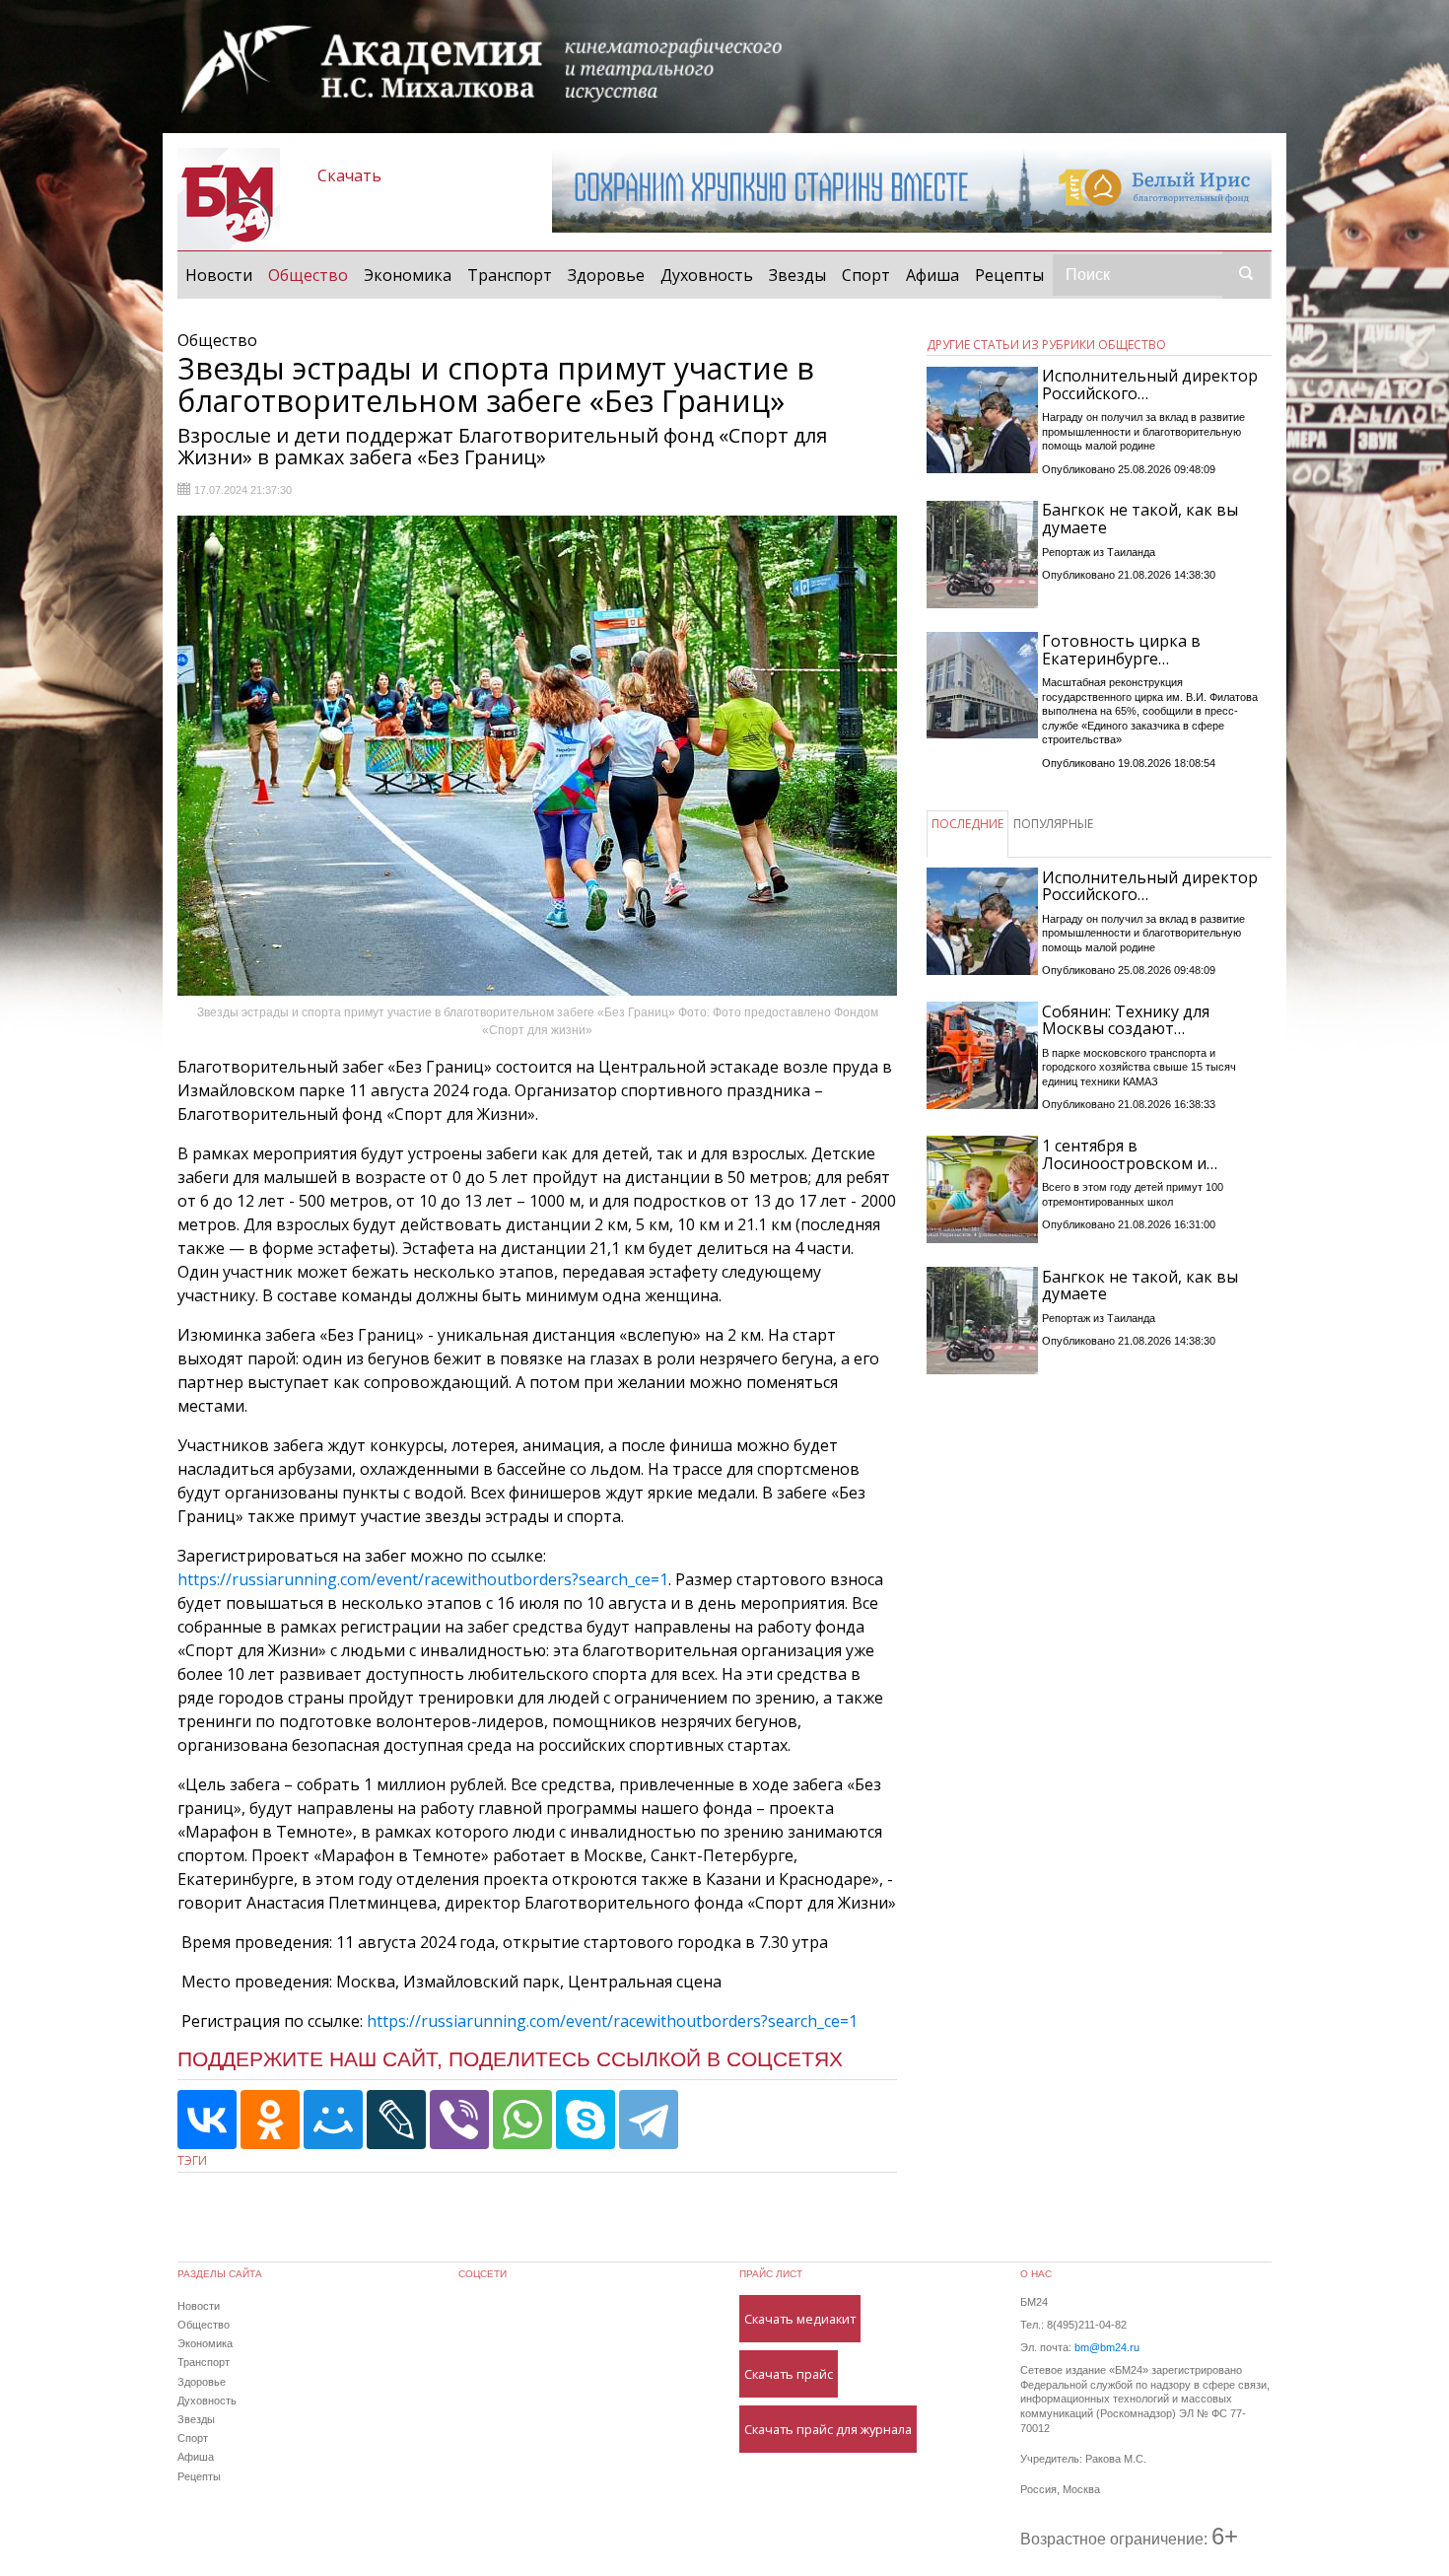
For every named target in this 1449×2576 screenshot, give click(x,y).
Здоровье (606, 275)
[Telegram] (649, 2120)
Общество (312, 275)
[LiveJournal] (396, 2120)
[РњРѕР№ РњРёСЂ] (333, 2120)
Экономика (408, 275)
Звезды (797, 275)
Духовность (707, 275)
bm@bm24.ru (1107, 2347)
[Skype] (586, 2120)
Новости (219, 275)
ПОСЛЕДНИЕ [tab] (967, 824)
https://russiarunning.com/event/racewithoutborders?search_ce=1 (423, 1579)
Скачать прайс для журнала (828, 2429)
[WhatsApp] (522, 2120)
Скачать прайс (789, 2374)
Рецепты (1009, 275)
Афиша (932, 275)
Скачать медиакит (800, 2319)
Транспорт (510, 275)
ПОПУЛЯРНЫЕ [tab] (1053, 824)
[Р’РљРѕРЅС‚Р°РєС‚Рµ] (207, 2120)
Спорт (866, 275)
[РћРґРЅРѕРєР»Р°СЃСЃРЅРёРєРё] (270, 2120)
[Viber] (459, 2120)
